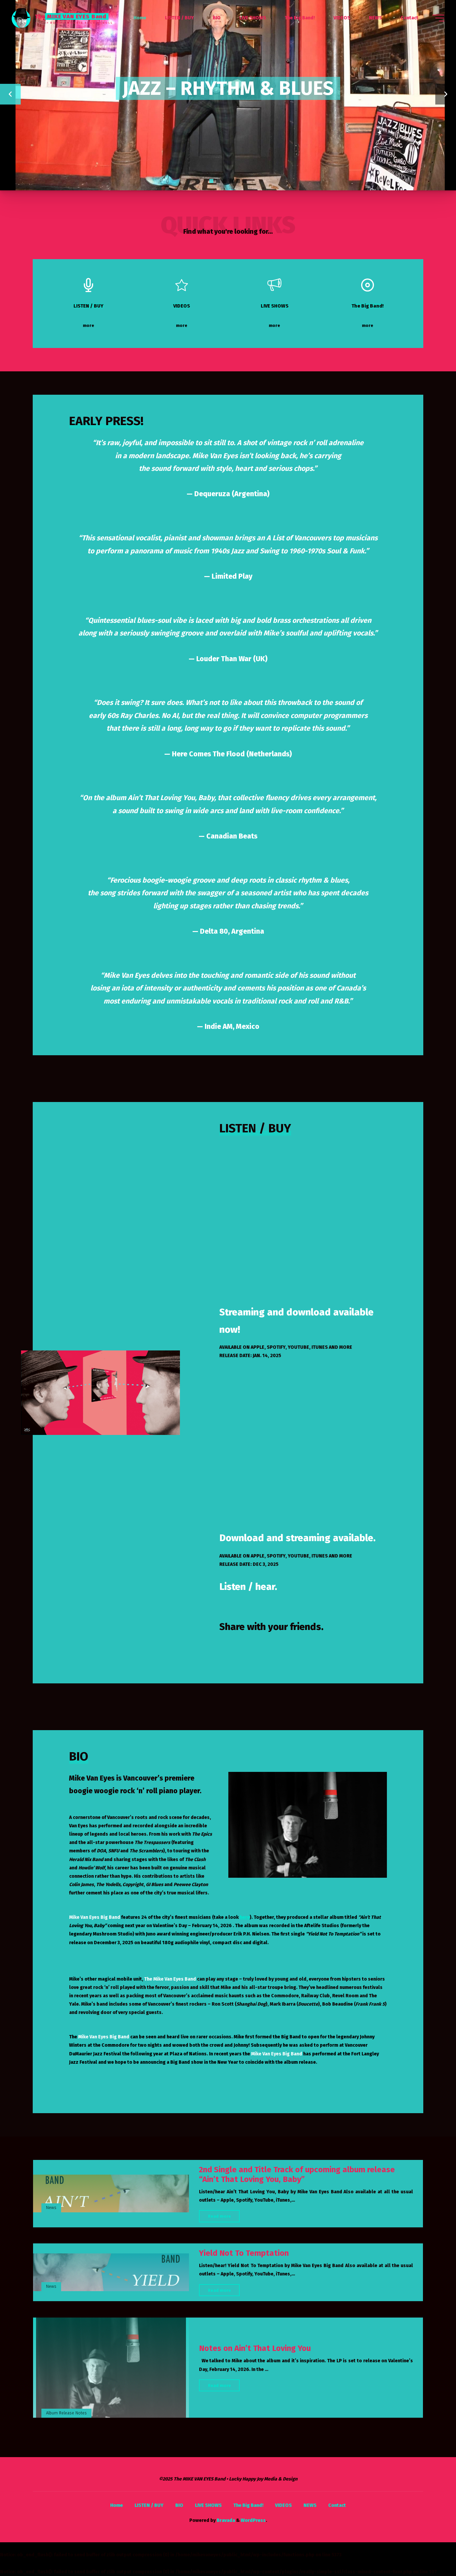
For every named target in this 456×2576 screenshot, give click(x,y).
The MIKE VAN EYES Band (71, 16)
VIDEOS (283, 2505)
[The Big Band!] (368, 285)
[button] (12, 95)
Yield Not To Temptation (244, 2253)
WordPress (253, 2520)
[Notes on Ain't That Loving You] (111, 2368)
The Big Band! (248, 2505)
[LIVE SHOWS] (275, 285)
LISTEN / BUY (149, 2505)
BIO (179, 2505)
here (245, 1917)
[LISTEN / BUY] (89, 285)
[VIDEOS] (182, 285)
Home (117, 2505)
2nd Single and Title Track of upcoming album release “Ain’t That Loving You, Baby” (297, 2174)
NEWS (310, 2505)
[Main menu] (438, 18)
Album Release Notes (66, 2413)
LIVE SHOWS (208, 2505)
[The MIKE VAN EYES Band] (21, 18)
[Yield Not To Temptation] (111, 2272)
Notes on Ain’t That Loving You (255, 2348)
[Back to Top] (430, 2550)
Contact (337, 2505)
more (96, 326)
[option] (228, 95)
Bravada (225, 2520)
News (51, 2207)
